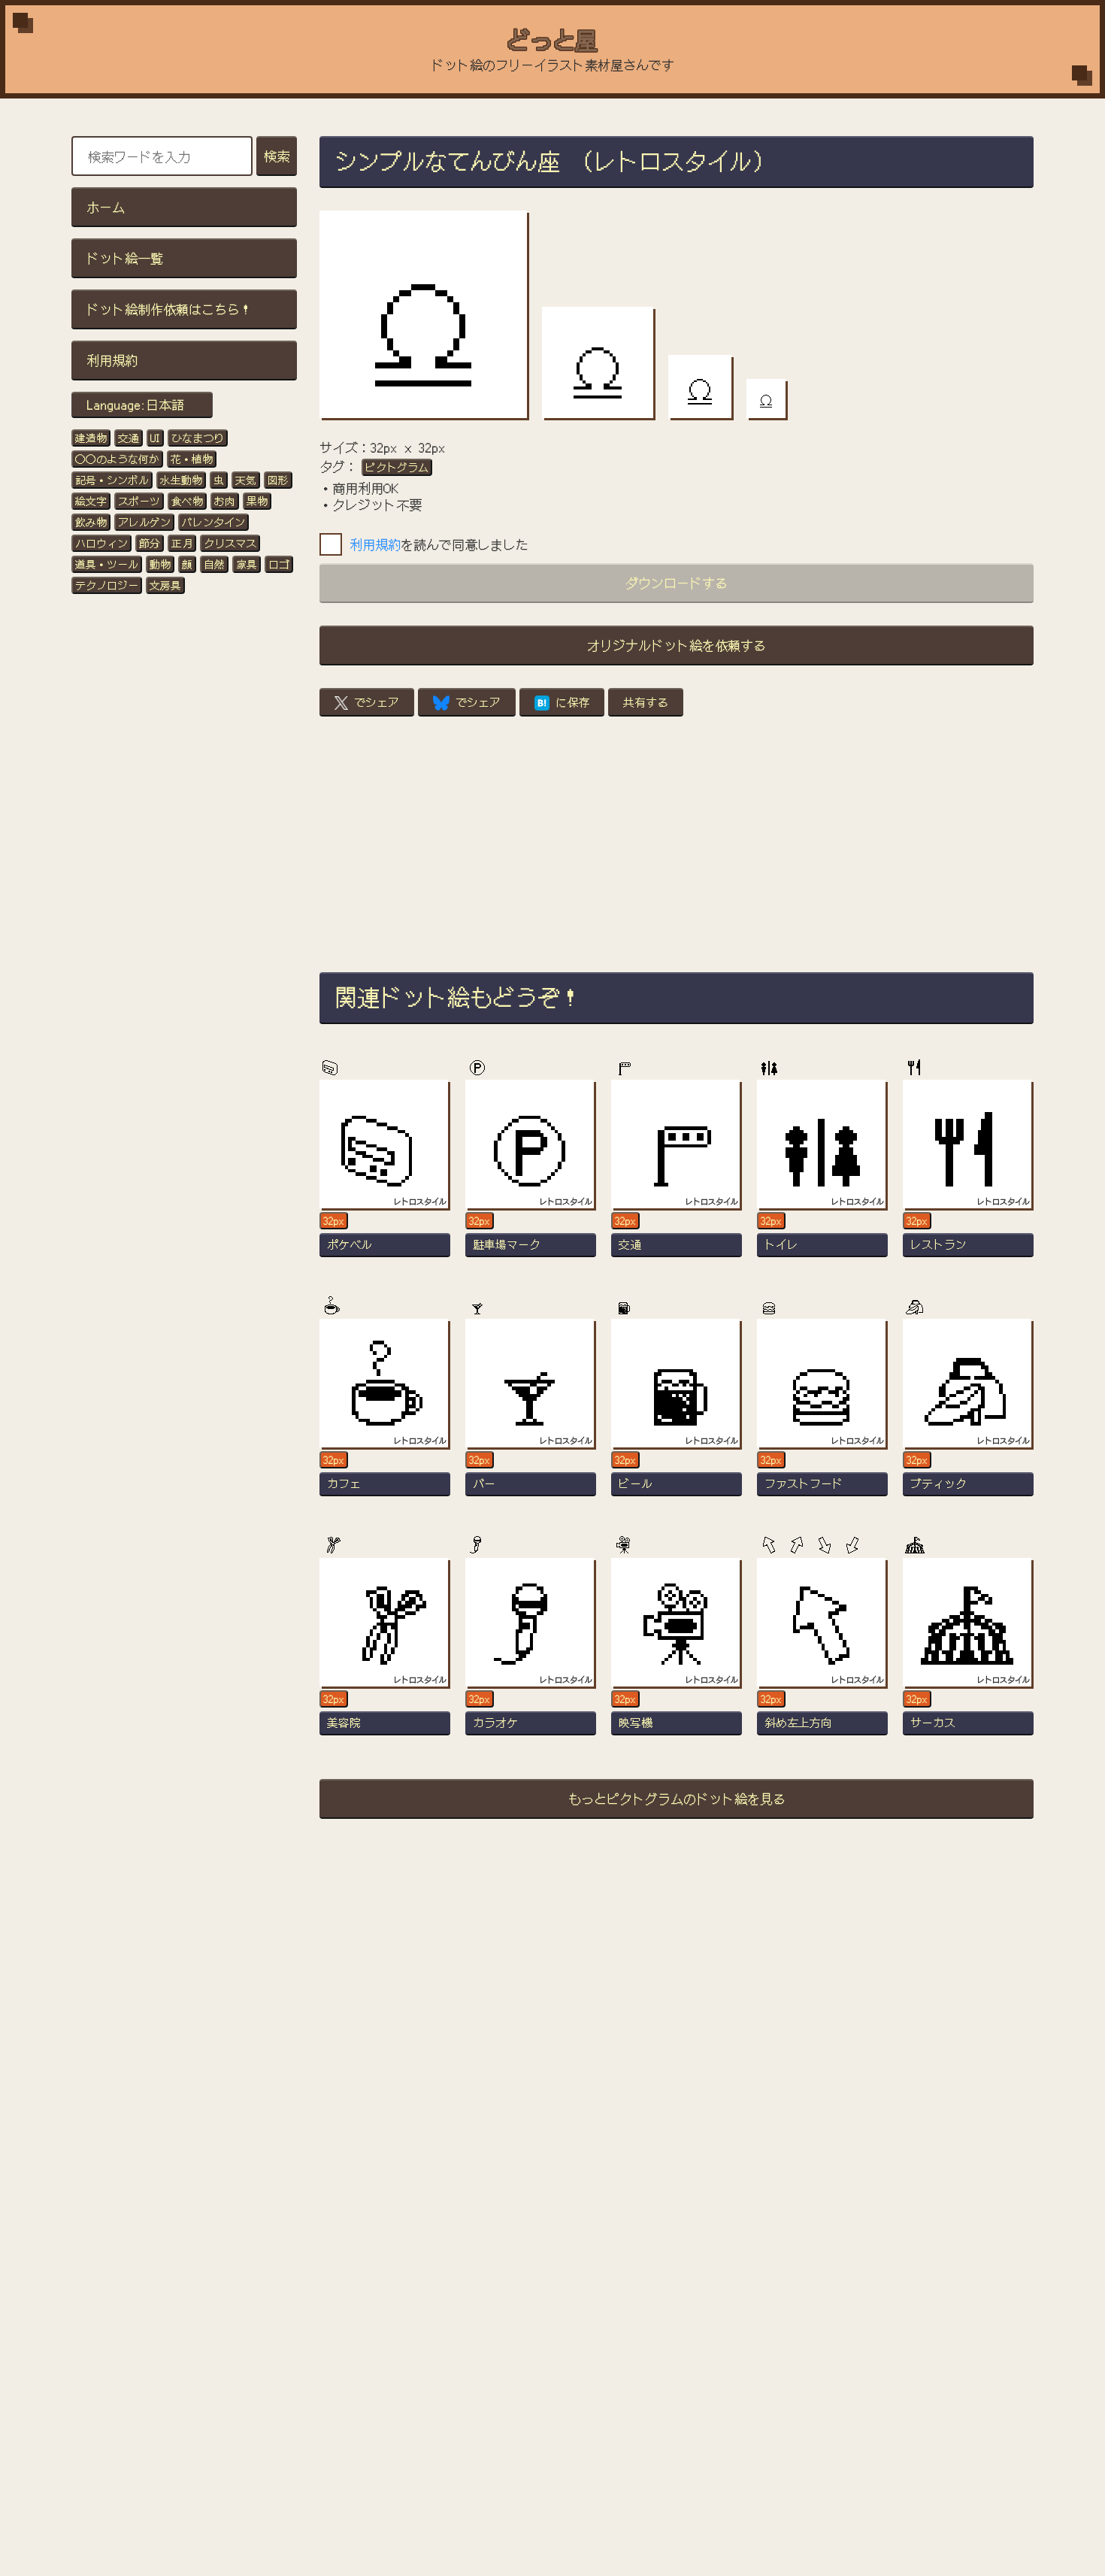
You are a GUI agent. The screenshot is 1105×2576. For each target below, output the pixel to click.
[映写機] (677, 1653)
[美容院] (385, 1653)
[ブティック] (968, 1414)
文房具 (165, 585)
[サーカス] (968, 1653)
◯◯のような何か (117, 459)
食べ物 (187, 501)
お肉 (225, 501)
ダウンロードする (677, 582)
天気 (246, 480)
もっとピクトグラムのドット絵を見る (677, 1798)
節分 (150, 543)
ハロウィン (101, 543)
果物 (257, 501)
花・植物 (192, 459)
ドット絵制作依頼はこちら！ (170, 309)
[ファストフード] (822, 1414)
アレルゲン (144, 522)
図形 (278, 480)
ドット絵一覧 (125, 258)
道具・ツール (107, 564)
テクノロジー (107, 585)
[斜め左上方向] (822, 1653)
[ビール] (677, 1414)
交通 (129, 438)
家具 (247, 564)
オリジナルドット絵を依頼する (677, 645)
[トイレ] (822, 1175)
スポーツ (139, 501)
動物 (160, 564)
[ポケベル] (385, 1175)
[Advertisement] (677, 844)
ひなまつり (198, 438)
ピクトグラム (397, 467)
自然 (214, 564)
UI (155, 438)
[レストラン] (968, 1175)
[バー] (531, 1414)
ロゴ (279, 564)
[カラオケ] (531, 1653)
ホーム (106, 206)
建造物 (91, 438)
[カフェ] (385, 1414)
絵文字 (91, 501)
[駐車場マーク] (531, 1175)
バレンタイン (213, 522)
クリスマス (230, 543)
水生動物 (181, 480)
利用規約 (112, 360)
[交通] (677, 1175)
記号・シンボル (112, 480)
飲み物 (91, 522)
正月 (182, 543)
